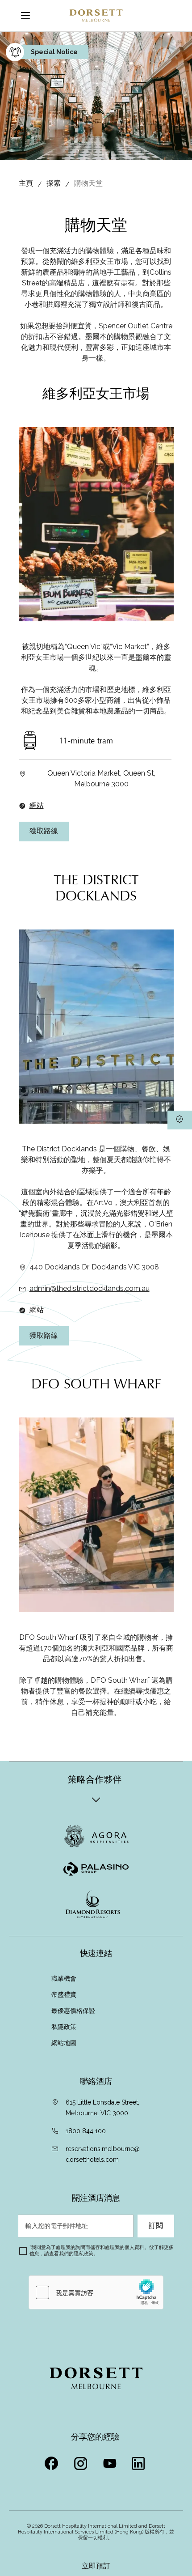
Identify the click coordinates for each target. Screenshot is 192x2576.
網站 (37, 805)
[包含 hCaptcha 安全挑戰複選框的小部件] (96, 2292)
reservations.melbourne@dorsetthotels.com (103, 2154)
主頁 (26, 183)
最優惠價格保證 (74, 2011)
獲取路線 (44, 831)
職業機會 (64, 1978)
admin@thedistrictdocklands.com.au (90, 1288)
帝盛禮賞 (64, 1995)
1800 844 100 (86, 2131)
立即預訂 (96, 2566)
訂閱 (156, 2226)
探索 (54, 183)
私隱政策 (65, 2027)
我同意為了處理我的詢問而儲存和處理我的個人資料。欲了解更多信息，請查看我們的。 (102, 2251)
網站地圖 (65, 2043)
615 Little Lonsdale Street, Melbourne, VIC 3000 (102, 2108)
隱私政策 (83, 2254)
